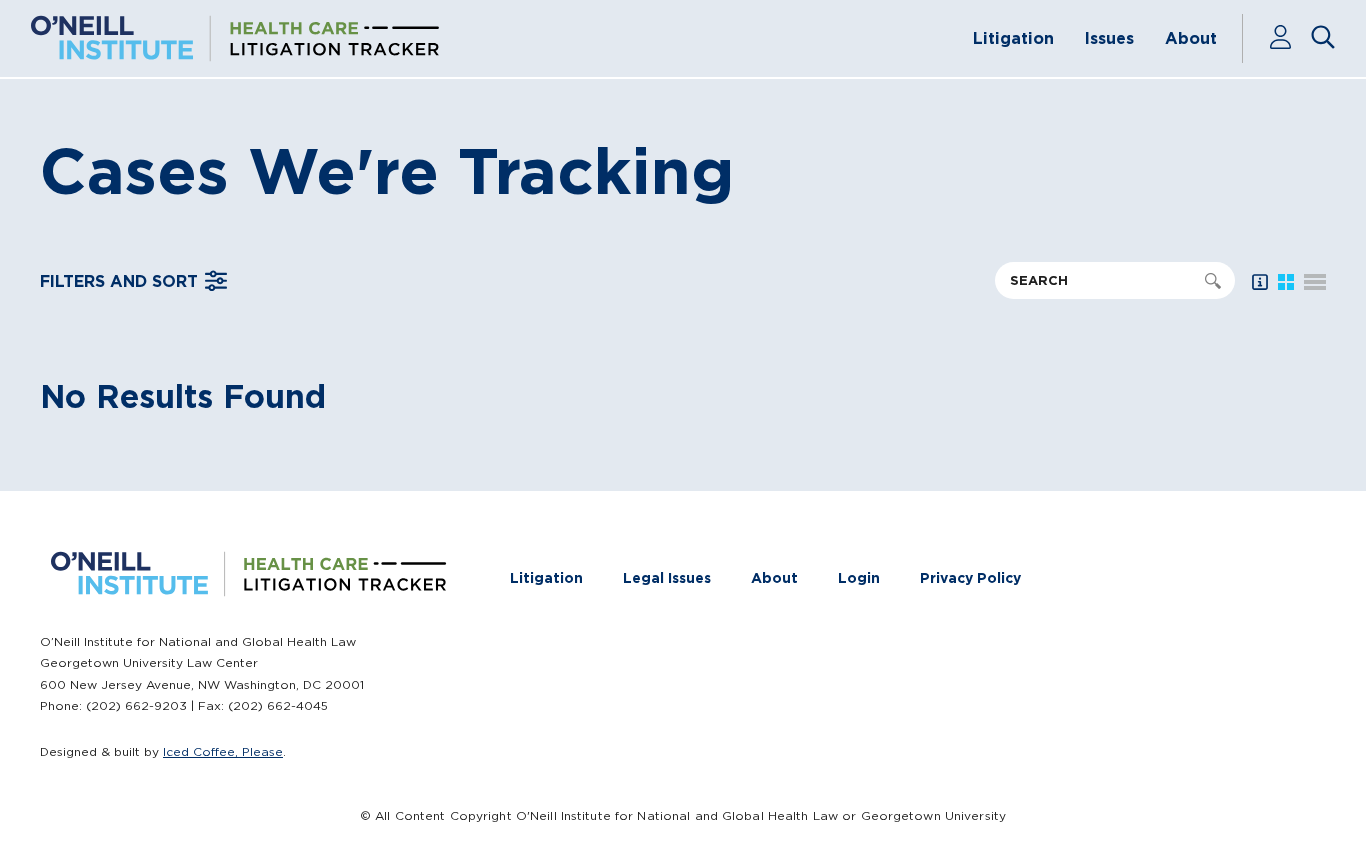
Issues (1109, 38)
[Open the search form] (1323, 39)
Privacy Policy (970, 578)
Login (859, 578)
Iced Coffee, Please (223, 751)
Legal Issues (667, 578)
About (1191, 38)
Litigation (1013, 38)
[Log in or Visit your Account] (1289, 39)
